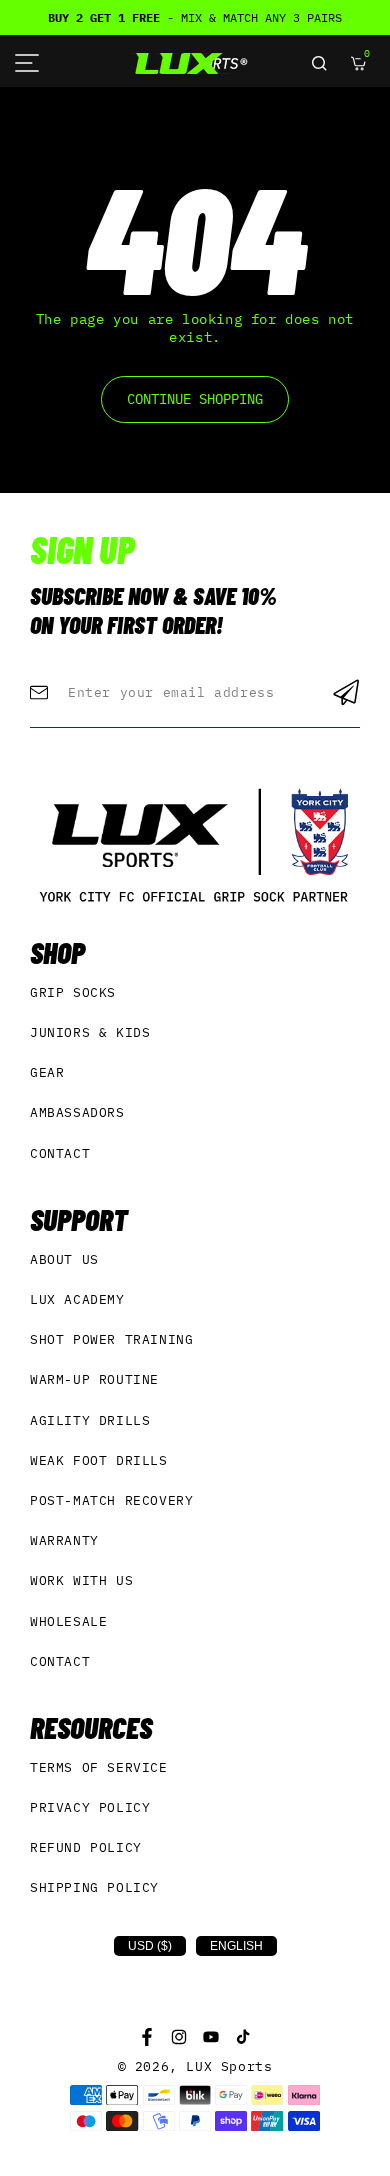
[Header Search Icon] (319, 63)
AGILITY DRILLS (90, 1420)
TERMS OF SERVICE (99, 1767)
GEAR (47, 1072)
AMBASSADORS (77, 1112)
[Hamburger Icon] (27, 63)
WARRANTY (64, 1540)
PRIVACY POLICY (90, 1807)
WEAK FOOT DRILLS (99, 1460)
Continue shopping (195, 399)
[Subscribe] (346, 692)
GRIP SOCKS (73, 992)
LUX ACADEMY (77, 1299)
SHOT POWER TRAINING (111, 1339)
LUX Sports (229, 2066)
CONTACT (60, 1153)
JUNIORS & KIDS (90, 1032)
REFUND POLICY (86, 1847)
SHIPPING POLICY (94, 1887)
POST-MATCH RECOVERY (111, 1500)
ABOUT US (64, 1259)
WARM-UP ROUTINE (94, 1379)
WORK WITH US (81, 1580)
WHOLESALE (68, 1621)
